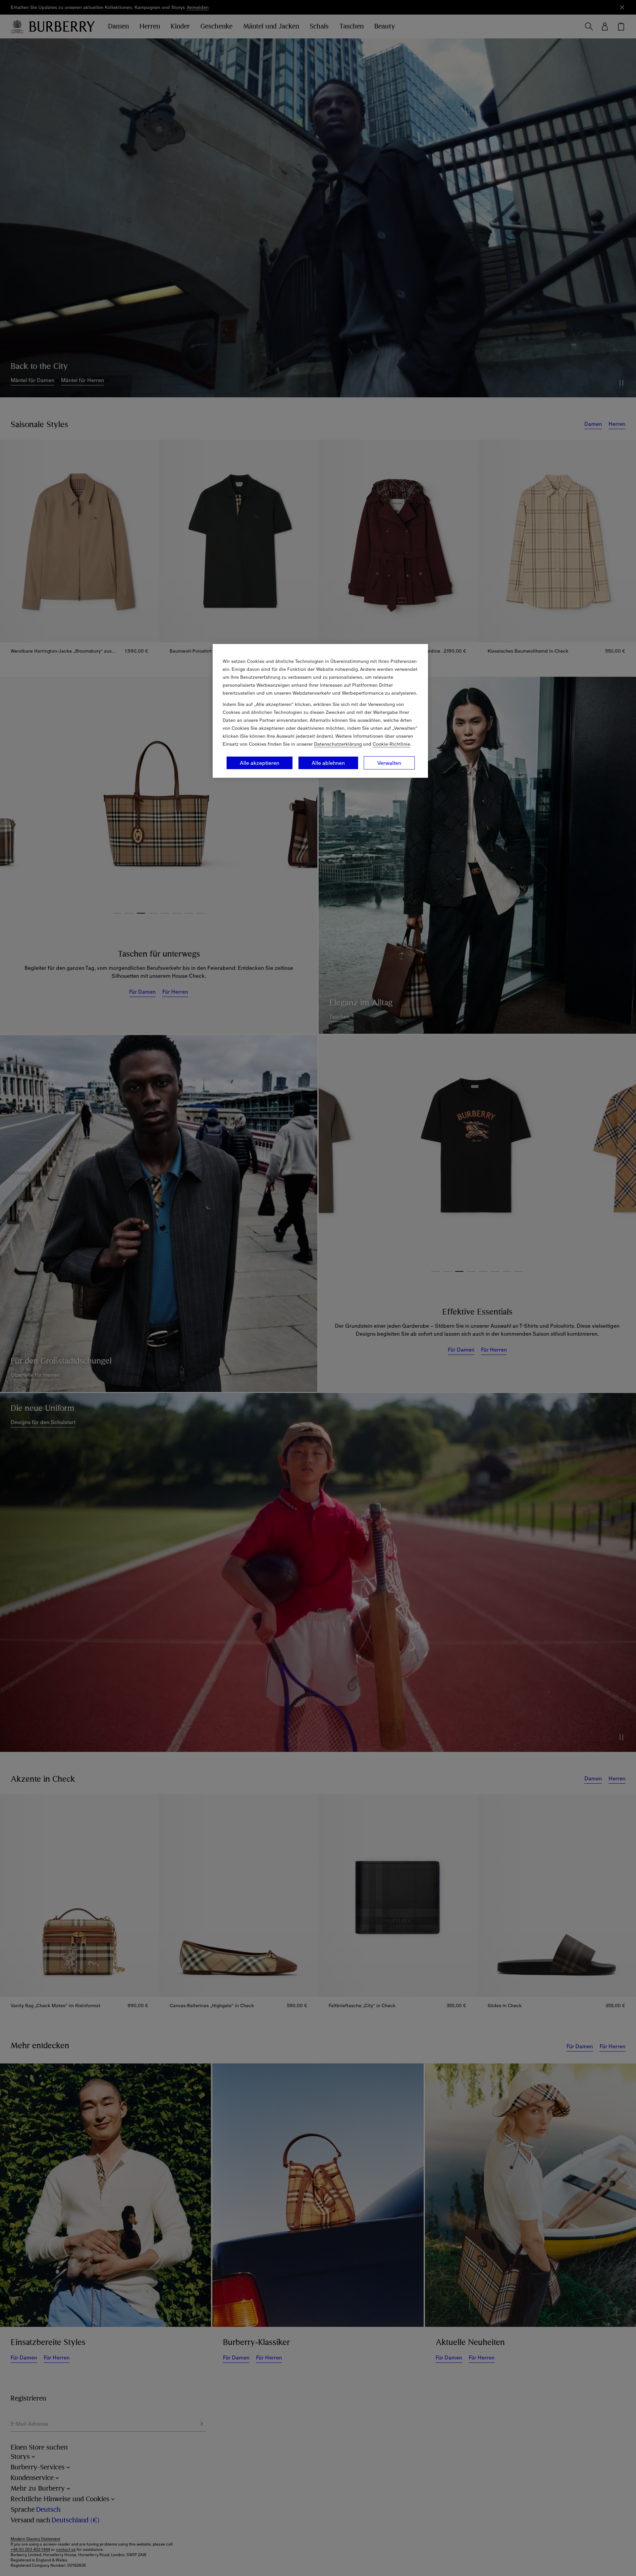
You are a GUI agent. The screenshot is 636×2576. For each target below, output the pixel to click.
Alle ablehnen (328, 763)
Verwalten (389, 763)
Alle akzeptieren (260, 763)
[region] (320, 711)
